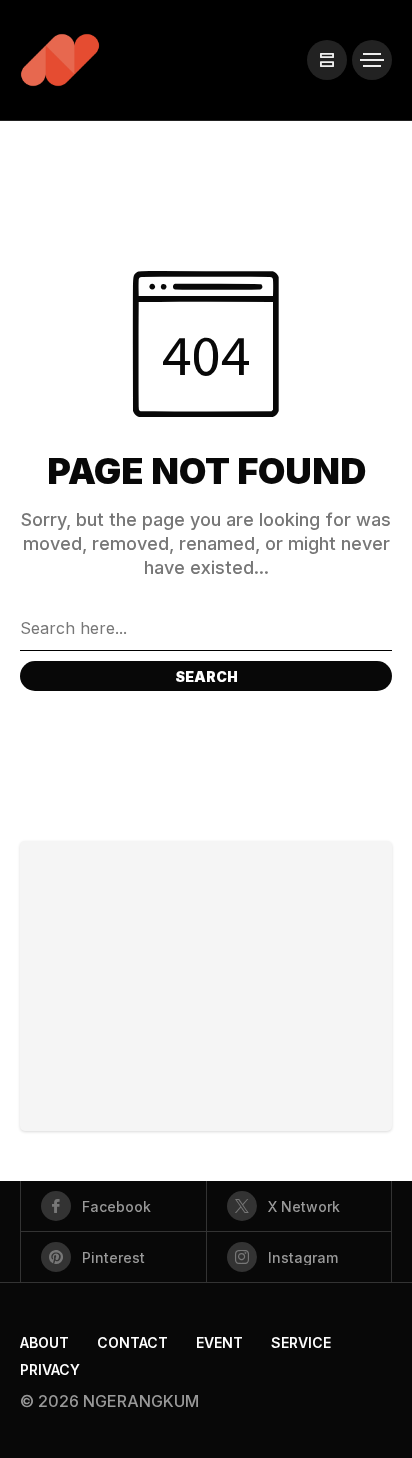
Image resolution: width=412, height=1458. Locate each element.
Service (301, 1342)
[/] (327, 60)
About (44, 1342)
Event (219, 1342)
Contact (132, 1342)
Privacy (50, 1369)
